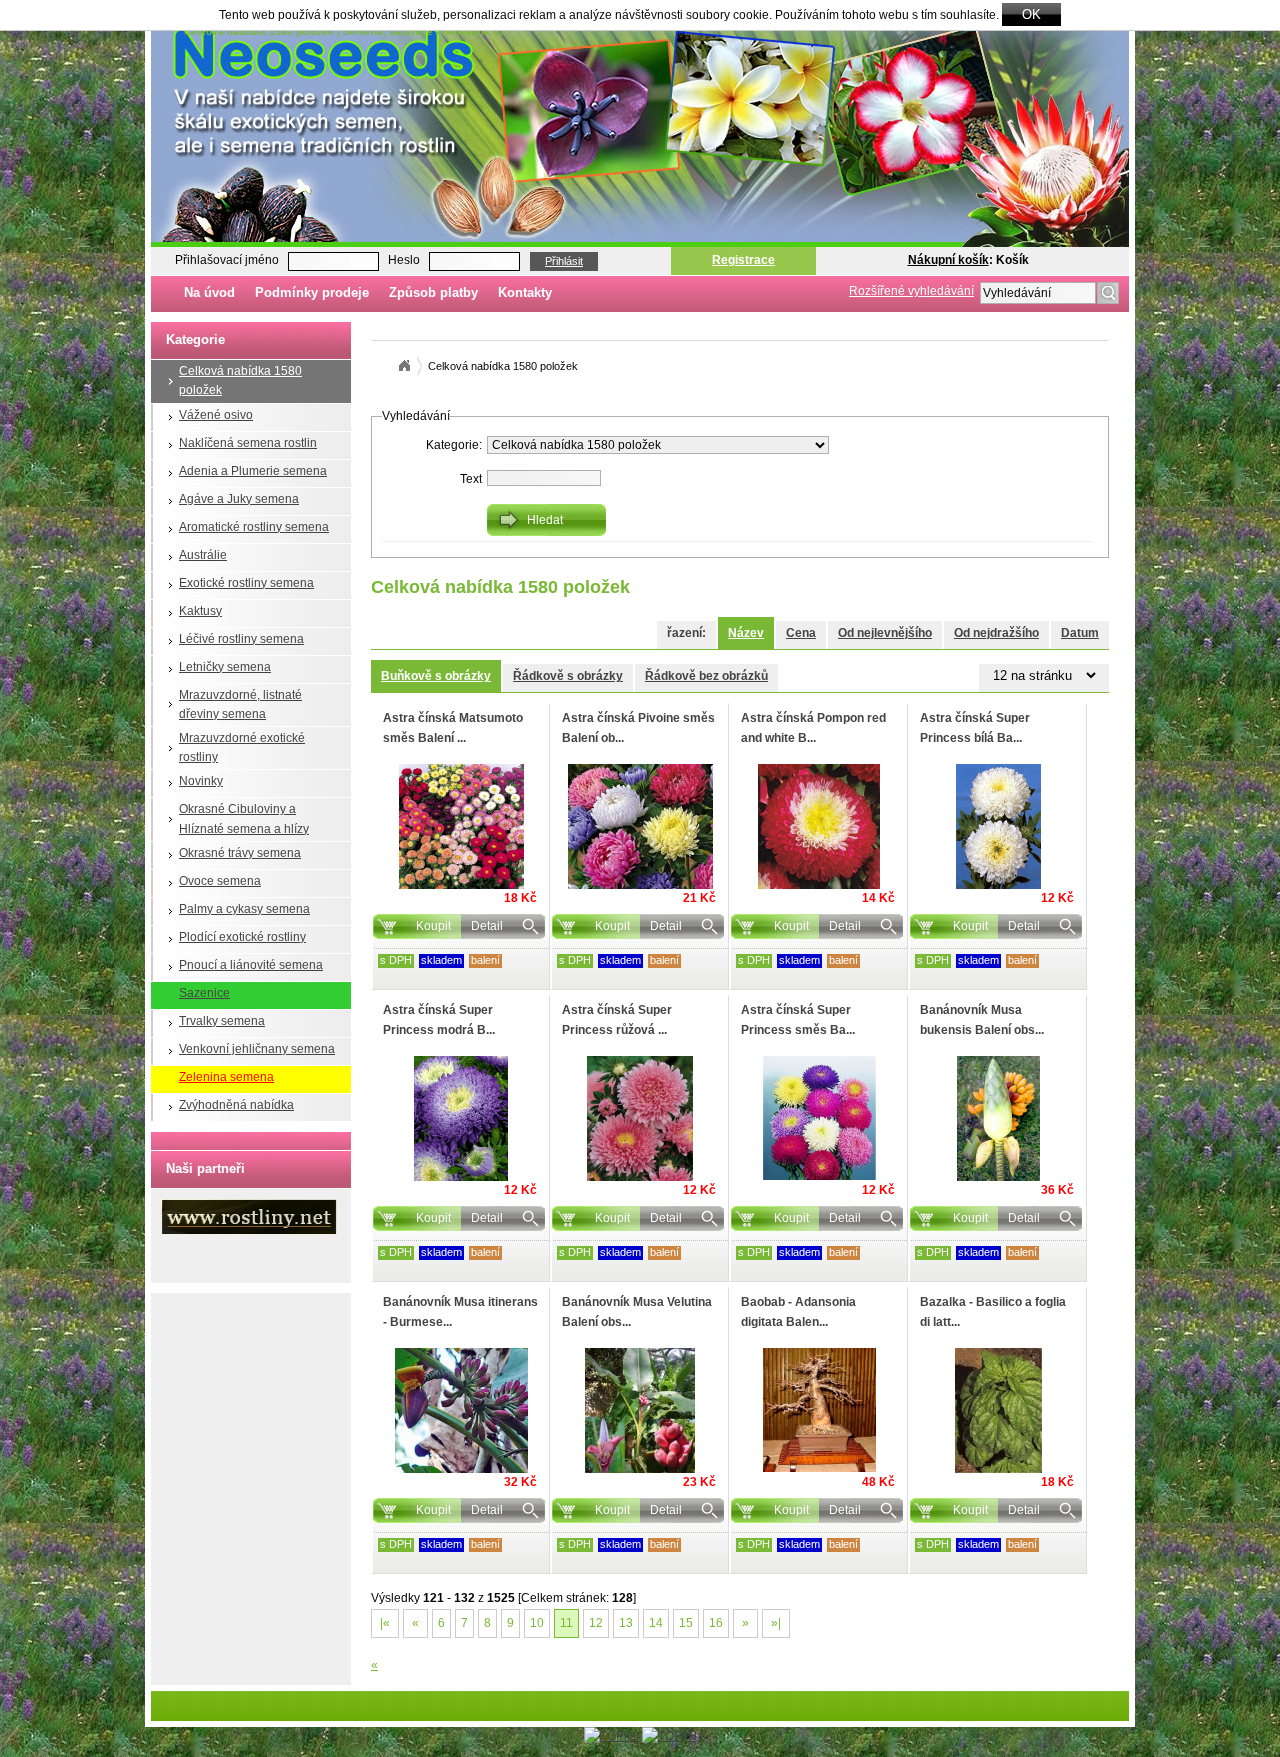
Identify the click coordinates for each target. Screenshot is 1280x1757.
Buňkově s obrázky (436, 676)
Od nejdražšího (996, 633)
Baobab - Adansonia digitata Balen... (798, 1311)
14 (656, 1623)
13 (626, 1623)
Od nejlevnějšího (885, 633)
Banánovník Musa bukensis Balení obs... (982, 1019)
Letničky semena (225, 667)
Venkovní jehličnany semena (257, 1049)
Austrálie (203, 555)
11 (566, 1623)
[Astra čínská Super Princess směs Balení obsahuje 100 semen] (819, 1118)
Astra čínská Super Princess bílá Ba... (975, 727)
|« (385, 1623)
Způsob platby (433, 292)
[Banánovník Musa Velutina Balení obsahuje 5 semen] (640, 1410)
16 (716, 1623)
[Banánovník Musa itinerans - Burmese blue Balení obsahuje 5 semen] (461, 1410)
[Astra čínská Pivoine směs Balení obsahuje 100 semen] (640, 826)
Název (746, 633)
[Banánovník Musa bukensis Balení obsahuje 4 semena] (998, 1118)
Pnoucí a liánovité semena (251, 965)
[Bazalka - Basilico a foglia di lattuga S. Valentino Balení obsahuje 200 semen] (998, 1410)
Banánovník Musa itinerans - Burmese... (460, 1311)
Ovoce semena (220, 881)
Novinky (201, 781)
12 (596, 1623)
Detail (487, 926)
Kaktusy (200, 611)
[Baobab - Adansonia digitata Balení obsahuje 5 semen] (819, 1410)
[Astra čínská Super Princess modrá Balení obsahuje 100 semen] (461, 1118)
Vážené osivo (216, 415)
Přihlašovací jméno (227, 260)
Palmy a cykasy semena (244, 909)
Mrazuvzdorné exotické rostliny (242, 747)
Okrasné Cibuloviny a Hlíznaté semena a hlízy (244, 818)
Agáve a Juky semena (239, 499)
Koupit (433, 926)
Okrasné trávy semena (240, 853)
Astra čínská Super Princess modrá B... (439, 1019)
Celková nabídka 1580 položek (240, 380)
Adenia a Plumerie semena (253, 471)
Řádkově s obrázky (568, 676)
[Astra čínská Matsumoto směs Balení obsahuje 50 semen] (461, 826)
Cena (801, 633)
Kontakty (525, 292)
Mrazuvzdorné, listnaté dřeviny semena (240, 704)
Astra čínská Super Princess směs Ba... (798, 1019)
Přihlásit (564, 261)
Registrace (743, 260)
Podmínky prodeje (312, 292)
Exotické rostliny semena (246, 583)
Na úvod (209, 292)
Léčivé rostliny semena (241, 639)
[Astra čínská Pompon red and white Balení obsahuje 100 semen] (819, 826)
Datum (1080, 633)
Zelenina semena (226, 1077)
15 (686, 1623)
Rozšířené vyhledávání (911, 291)
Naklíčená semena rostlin (248, 443)
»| (776, 1623)
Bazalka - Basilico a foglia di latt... (993, 1311)
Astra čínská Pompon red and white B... (813, 727)
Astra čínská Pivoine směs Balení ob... (638, 727)
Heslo (404, 260)
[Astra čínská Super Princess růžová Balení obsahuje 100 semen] (640, 1118)
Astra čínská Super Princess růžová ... (617, 1019)
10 (537, 1623)
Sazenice (204, 993)
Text (471, 479)
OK (1031, 14)
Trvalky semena (222, 1021)
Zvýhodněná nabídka (236, 1105)
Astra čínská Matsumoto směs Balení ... (453, 727)
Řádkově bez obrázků (706, 676)
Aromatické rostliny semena (254, 527)
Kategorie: (454, 445)
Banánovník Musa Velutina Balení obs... (637, 1311)
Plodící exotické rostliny (242, 937)
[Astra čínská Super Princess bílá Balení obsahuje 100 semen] (998, 826)
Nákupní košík (948, 260)
